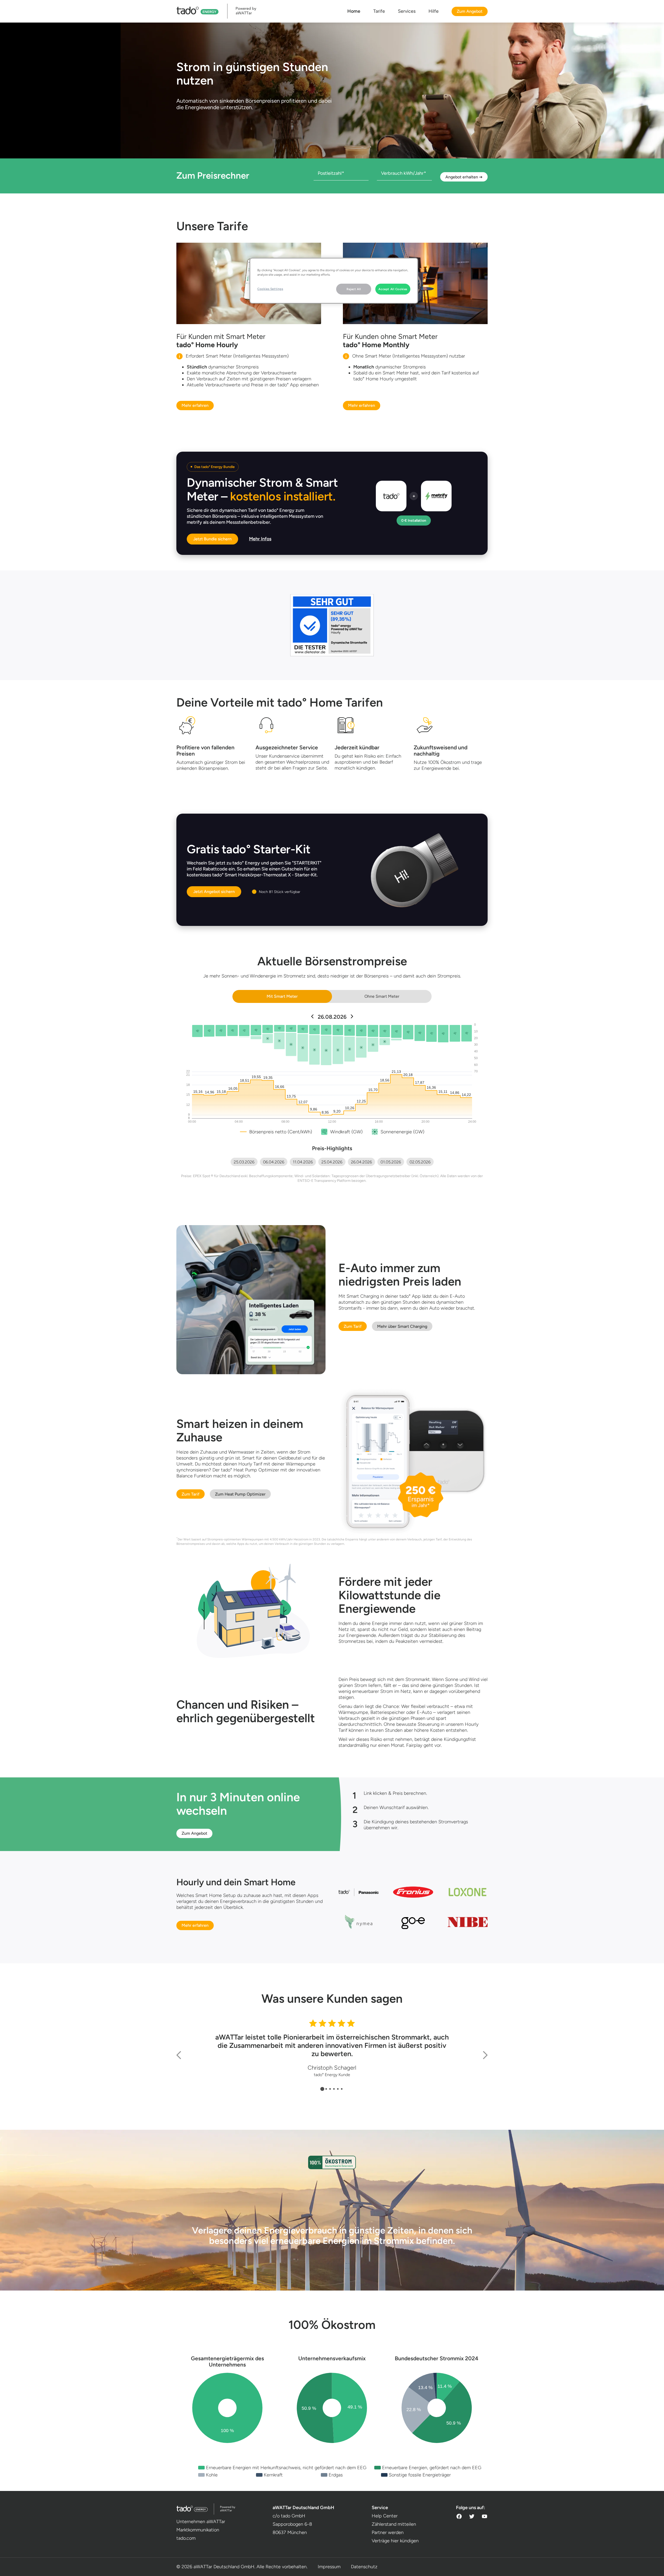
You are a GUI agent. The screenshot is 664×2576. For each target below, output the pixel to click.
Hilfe (434, 11)
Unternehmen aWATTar (201, 2522)
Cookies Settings (270, 289)
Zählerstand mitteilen (394, 2524)
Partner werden (388, 2532)
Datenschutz (364, 2567)
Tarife (379, 11)
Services (407, 11)
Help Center (385, 2516)
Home (354, 11)
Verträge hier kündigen (395, 2541)
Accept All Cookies (393, 289)
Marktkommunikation (198, 2530)
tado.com (186, 2538)
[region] (334, 281)
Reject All (354, 289)
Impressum (329, 2567)
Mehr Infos (260, 539)
